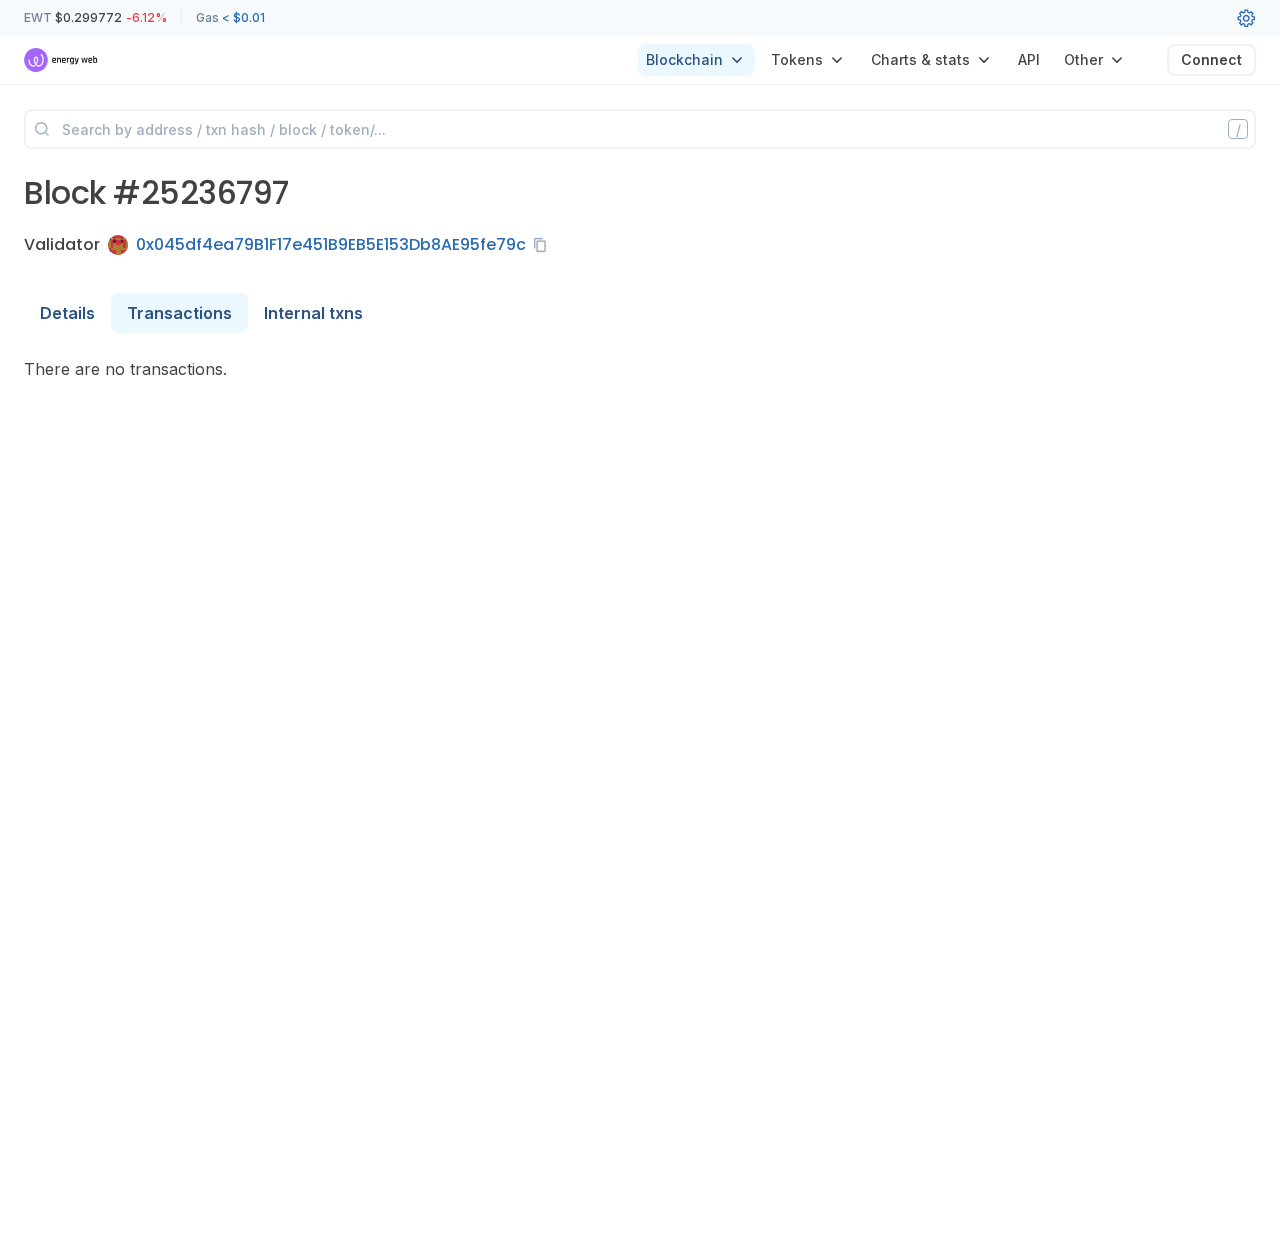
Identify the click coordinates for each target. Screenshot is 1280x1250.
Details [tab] (67, 313)
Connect (1211, 59)
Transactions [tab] (179, 313)
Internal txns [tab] (313, 313)
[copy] (544, 245)
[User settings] (1246, 18)
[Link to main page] (61, 60)
